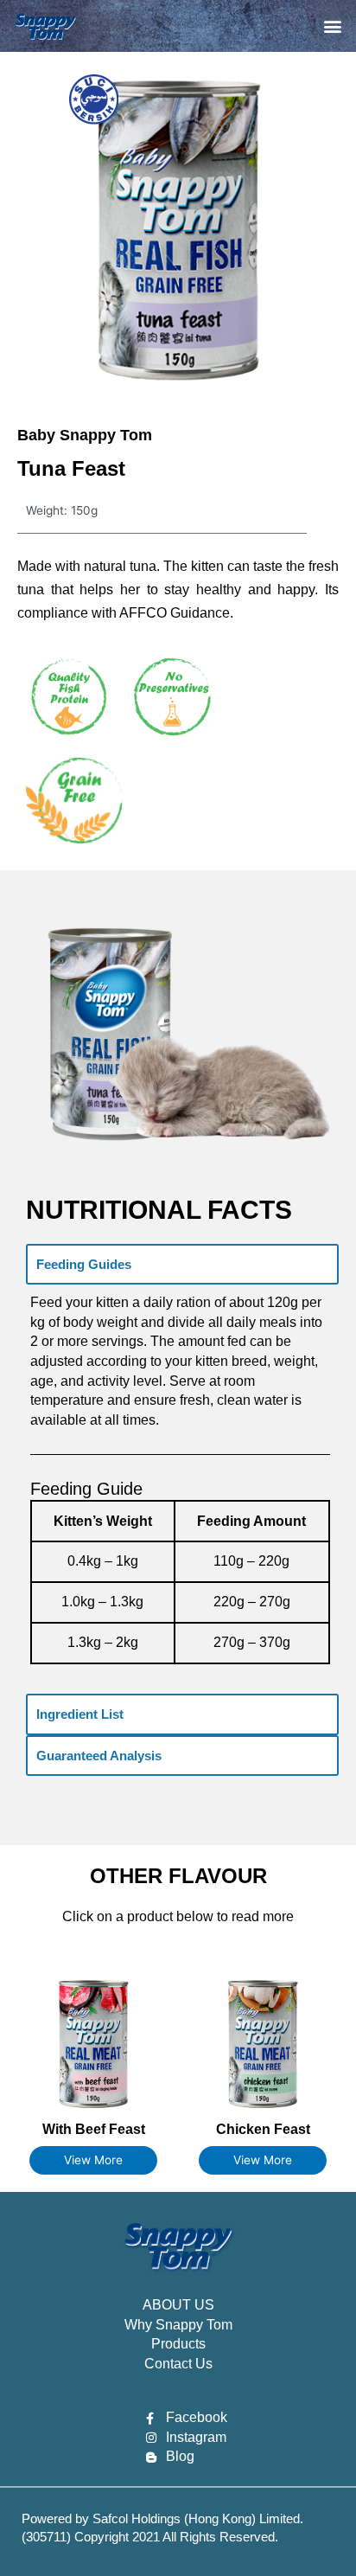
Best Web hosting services (74, 2550)
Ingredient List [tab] (80, 1714)
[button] (333, 26)
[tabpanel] (182, 1489)
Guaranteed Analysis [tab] (99, 1756)
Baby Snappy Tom (85, 435)
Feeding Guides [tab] (84, 1264)
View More (93, 2160)
